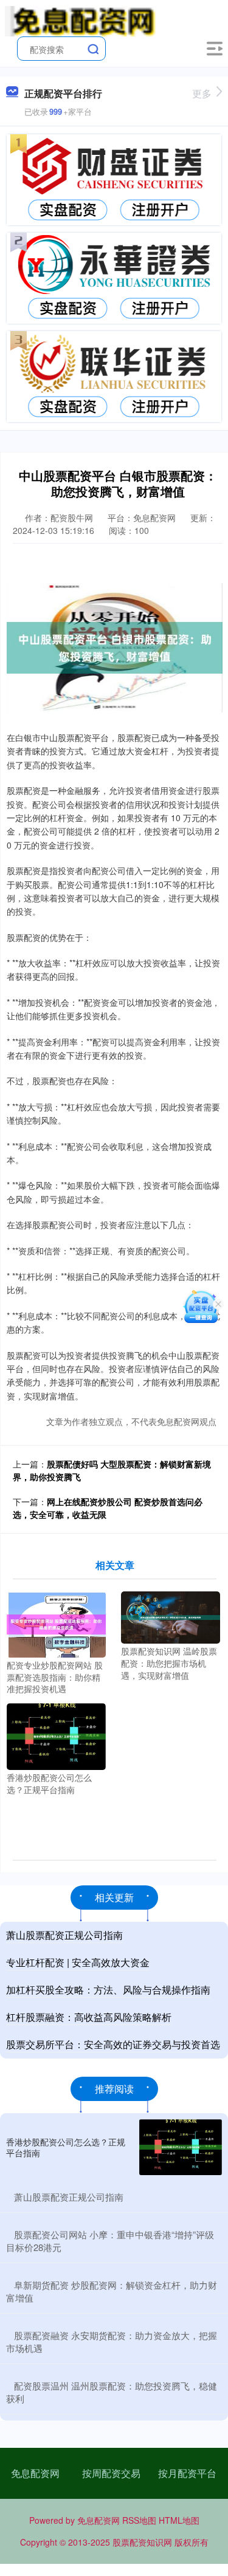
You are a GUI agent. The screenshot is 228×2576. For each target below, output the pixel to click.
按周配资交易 (111, 2473)
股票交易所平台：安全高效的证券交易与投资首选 (113, 2044)
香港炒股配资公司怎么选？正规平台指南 (66, 2147)
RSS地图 (139, 2520)
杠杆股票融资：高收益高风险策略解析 (89, 2017)
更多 (202, 93)
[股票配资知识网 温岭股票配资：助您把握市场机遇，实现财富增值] (171, 1616)
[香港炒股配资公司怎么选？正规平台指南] (56, 1735)
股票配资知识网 (142, 2542)
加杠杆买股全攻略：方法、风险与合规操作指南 (108, 1990)
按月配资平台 (187, 2473)
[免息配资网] (82, 20)
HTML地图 (179, 2520)
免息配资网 (35, 2473)
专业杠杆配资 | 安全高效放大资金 (78, 1962)
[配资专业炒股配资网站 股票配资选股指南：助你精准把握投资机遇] (56, 1623)
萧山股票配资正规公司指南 (64, 1935)
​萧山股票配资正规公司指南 (69, 2197)
